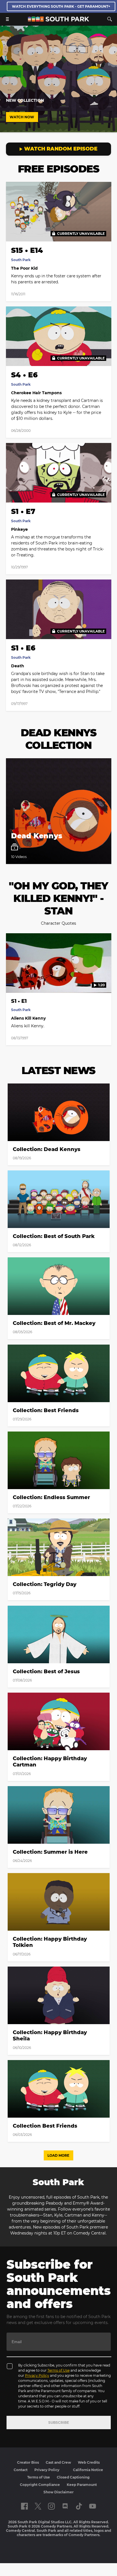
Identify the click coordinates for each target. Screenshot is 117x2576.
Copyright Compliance (40, 2485)
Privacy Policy (37, 2375)
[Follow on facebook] (24, 2506)
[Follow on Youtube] (93, 2506)
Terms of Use (58, 2370)
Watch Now (22, 117)
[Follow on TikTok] (79, 2506)
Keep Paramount (82, 2485)
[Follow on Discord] (65, 2506)
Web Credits (89, 2462)
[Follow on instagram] (51, 2506)
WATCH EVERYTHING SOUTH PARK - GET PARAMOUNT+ (61, 6)
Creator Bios (28, 2462)
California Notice (88, 2470)
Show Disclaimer (58, 2492)
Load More (58, 2155)
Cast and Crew (58, 2462)
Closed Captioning (73, 2477)
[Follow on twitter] (38, 2506)
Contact (21, 2470)
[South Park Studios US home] (58, 20)
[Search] (110, 19)
